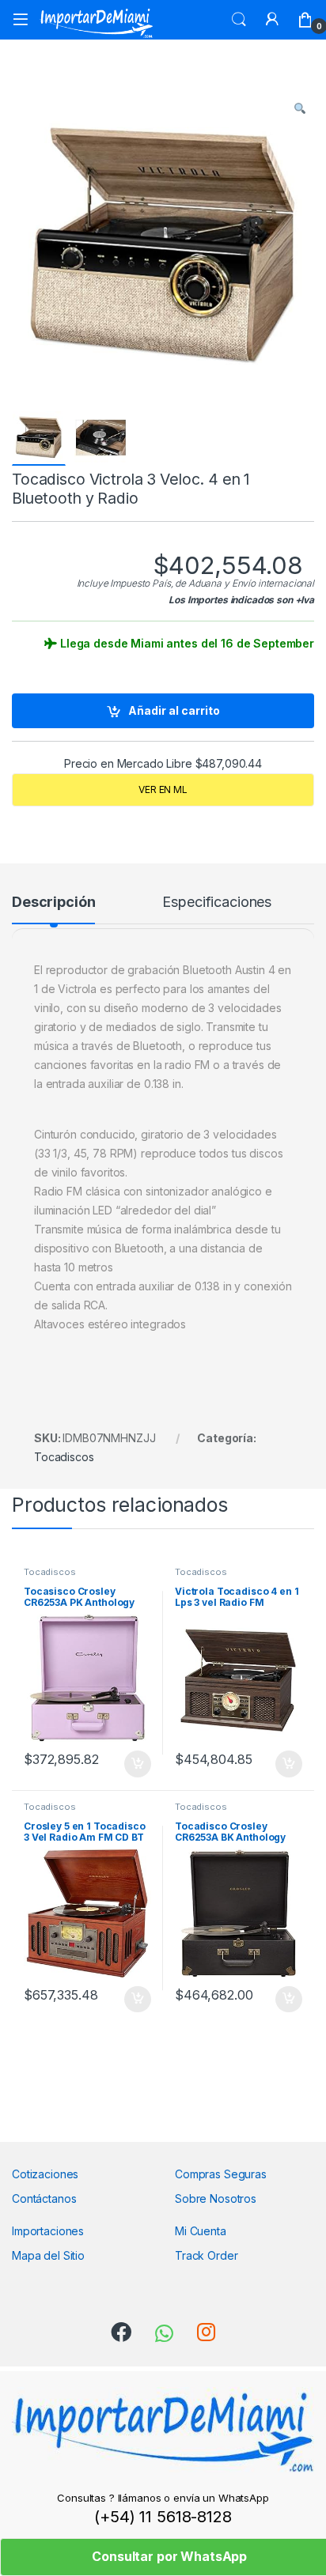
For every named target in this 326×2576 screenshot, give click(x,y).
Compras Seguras (221, 2174)
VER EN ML (163, 789)
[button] (300, 108)
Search (239, 20)
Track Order (206, 2255)
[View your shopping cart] (305, 20)
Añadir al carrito (174, 710)
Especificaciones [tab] (217, 903)
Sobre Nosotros (216, 2198)
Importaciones (48, 2231)
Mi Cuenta (201, 2231)
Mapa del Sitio (48, 2255)
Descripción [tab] (53, 903)
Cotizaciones (45, 2174)
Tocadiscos (64, 1457)
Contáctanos (44, 2198)
